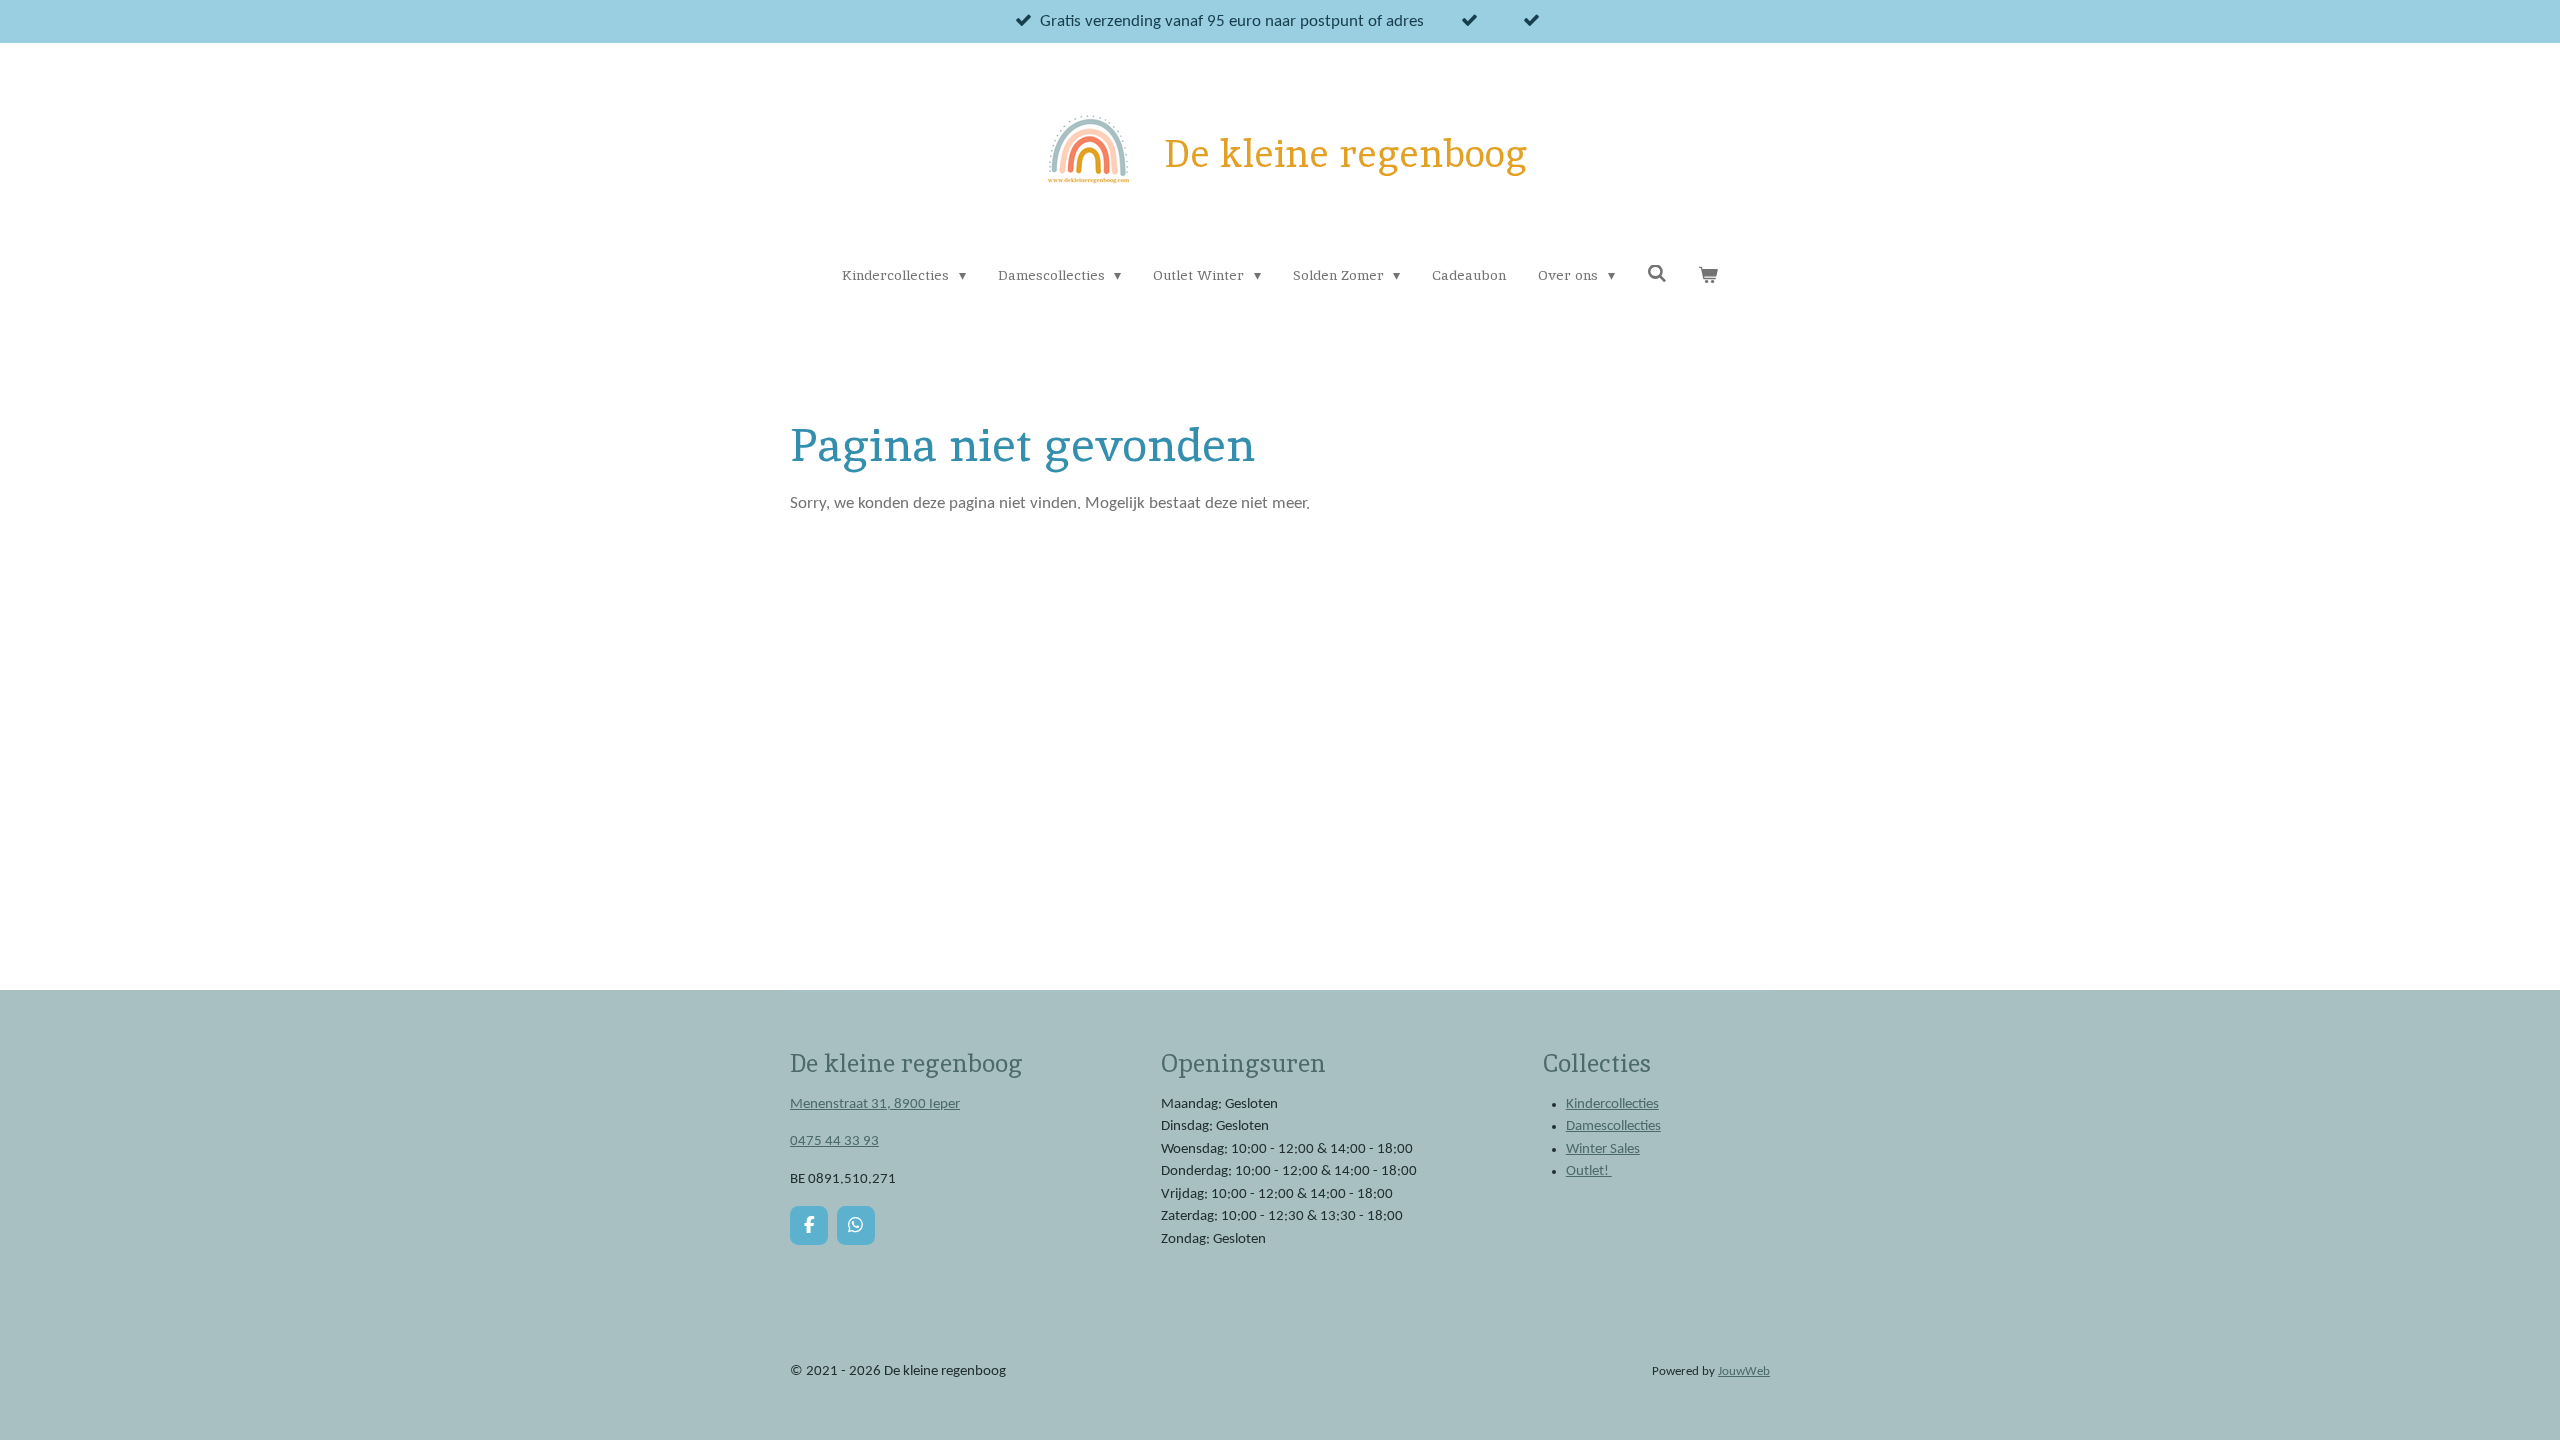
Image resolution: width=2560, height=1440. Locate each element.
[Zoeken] (1657, 274)
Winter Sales (1603, 1149)
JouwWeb (1744, 1372)
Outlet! (1589, 1171)
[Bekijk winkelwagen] (1708, 275)
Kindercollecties (1612, 1104)
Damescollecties (1613, 1126)
